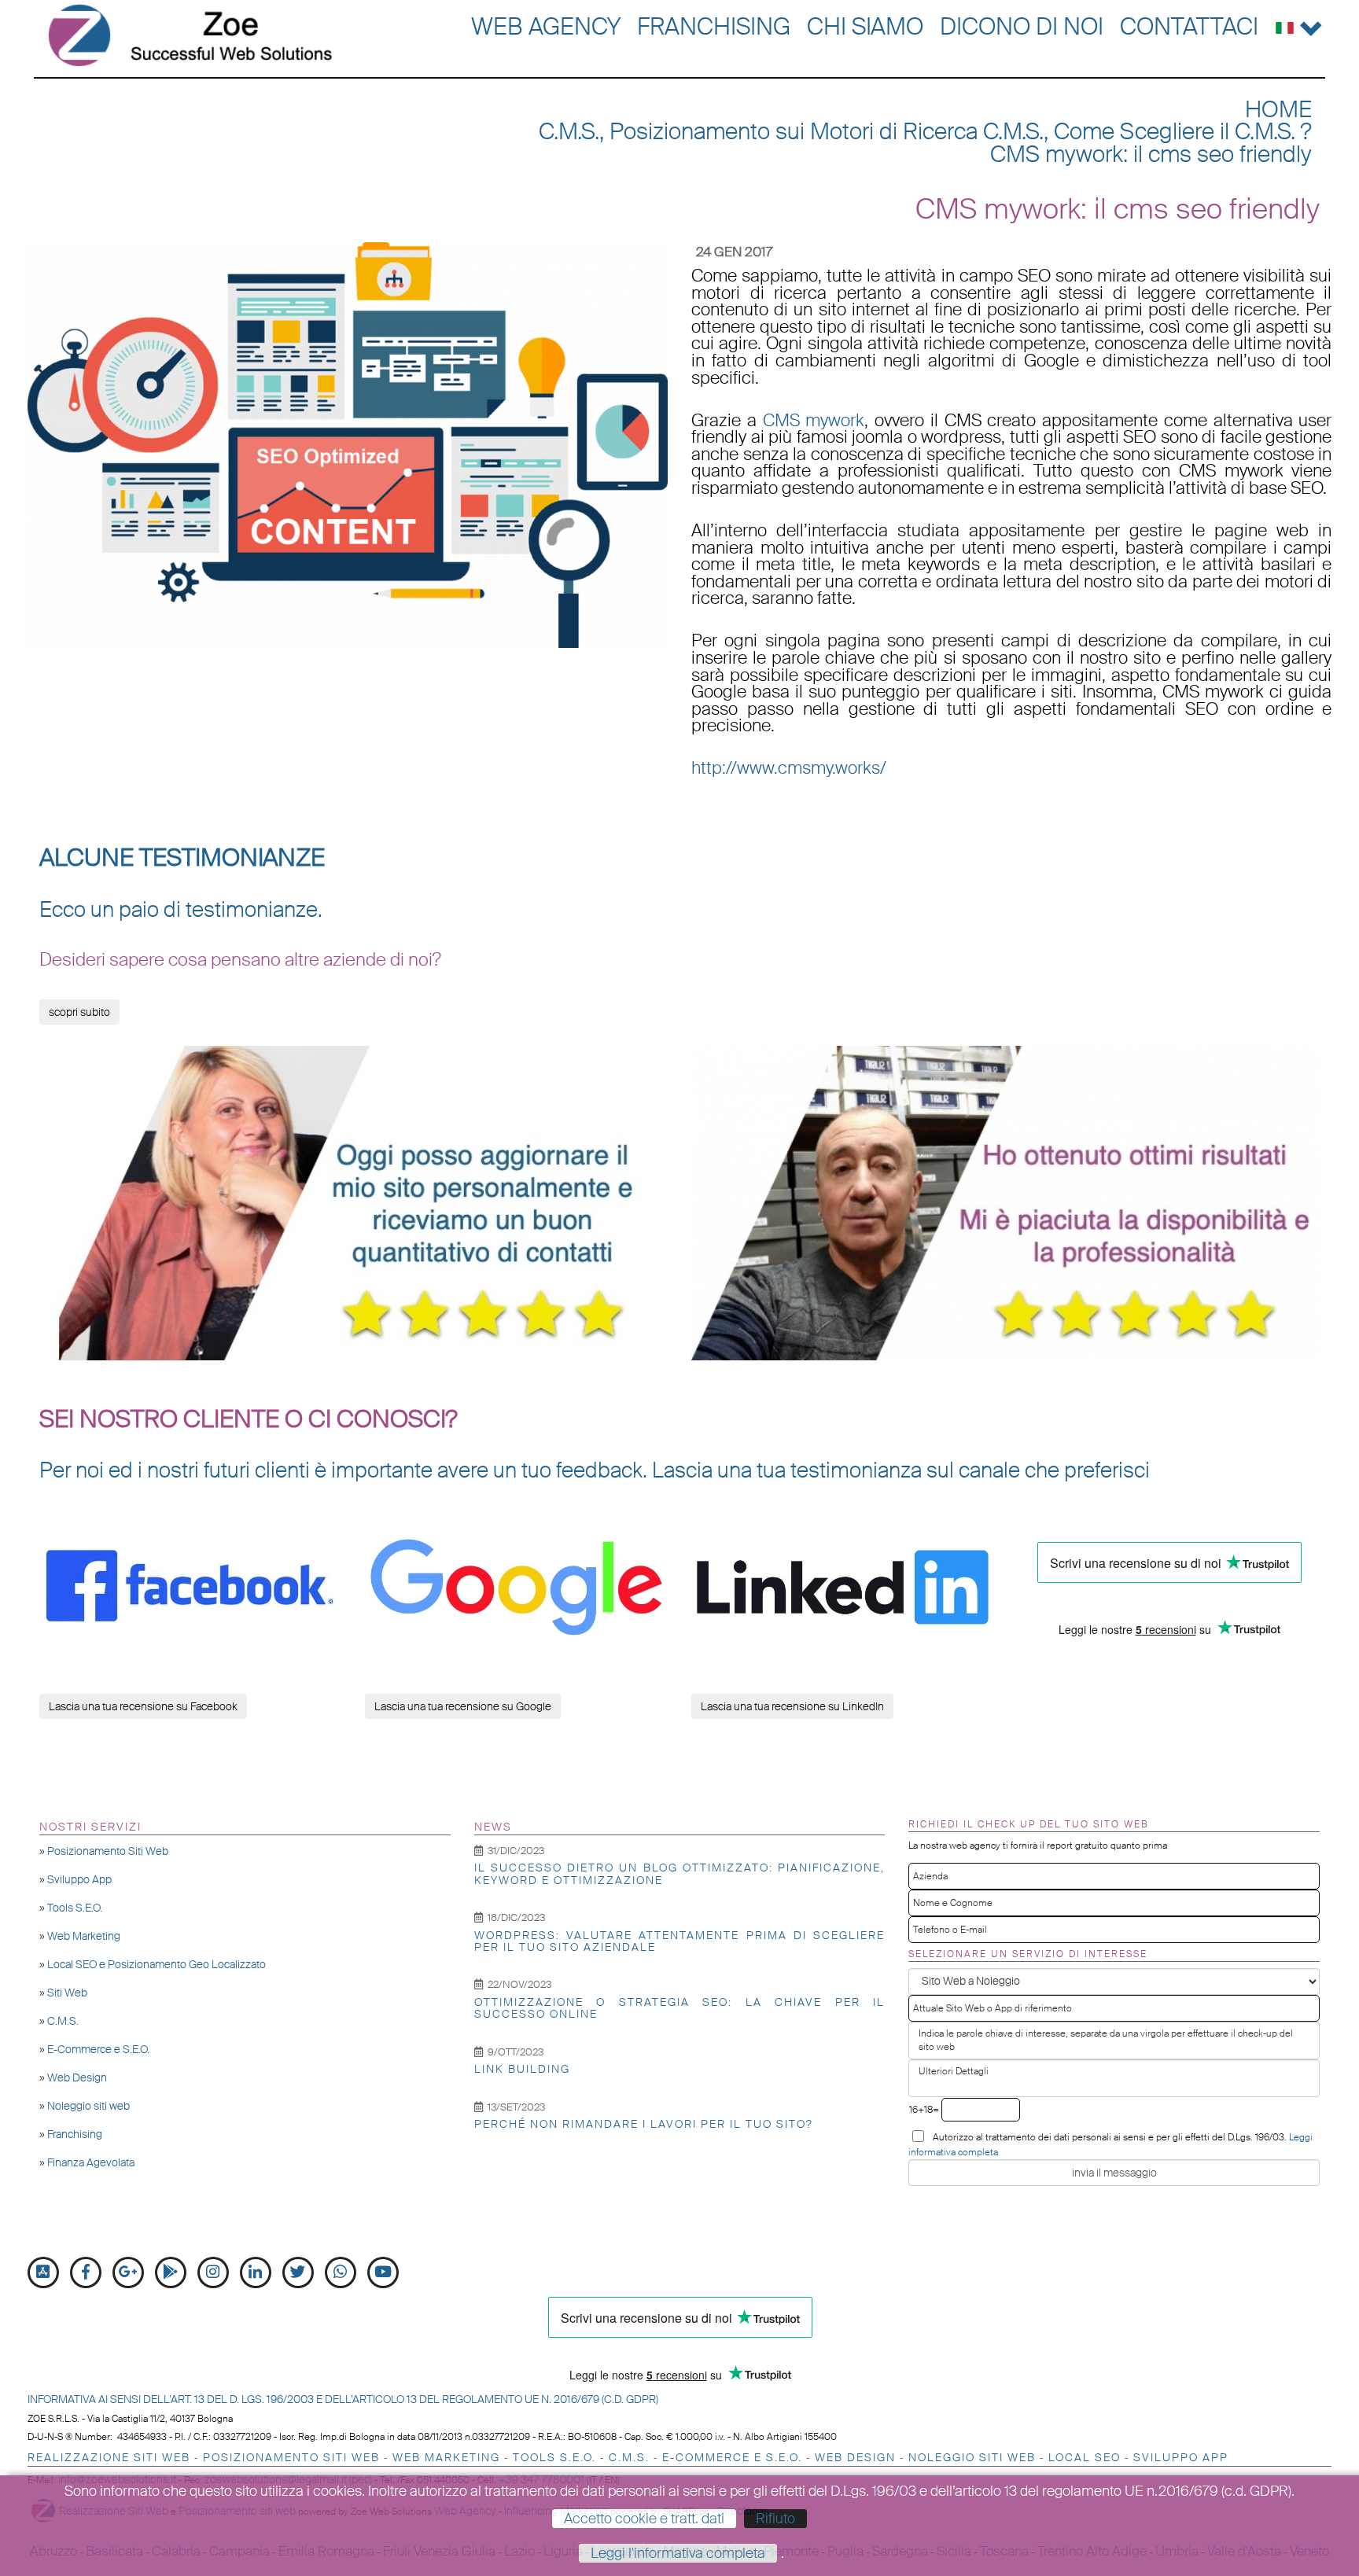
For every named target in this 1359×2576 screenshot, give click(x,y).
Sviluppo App (79, 1879)
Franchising (714, 26)
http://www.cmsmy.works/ (789, 768)
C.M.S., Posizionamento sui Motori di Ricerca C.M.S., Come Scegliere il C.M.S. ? (925, 132)
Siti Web (67, 1993)
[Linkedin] (256, 2272)
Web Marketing (84, 1936)
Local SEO (1085, 2457)
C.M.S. (63, 2021)
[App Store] (43, 2272)
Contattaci (1189, 26)
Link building (522, 2069)
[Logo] (191, 35)
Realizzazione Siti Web (109, 2457)
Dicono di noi (1022, 26)
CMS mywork (814, 421)
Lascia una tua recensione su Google (463, 1706)
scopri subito (79, 1012)
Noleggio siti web (88, 2106)
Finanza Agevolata (91, 2162)
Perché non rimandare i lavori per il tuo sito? (644, 2124)
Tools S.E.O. (75, 1908)
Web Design (77, 2077)
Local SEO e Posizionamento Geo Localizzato (157, 1964)
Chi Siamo (865, 26)
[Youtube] (383, 2272)
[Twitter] (298, 2272)
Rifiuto (775, 2519)
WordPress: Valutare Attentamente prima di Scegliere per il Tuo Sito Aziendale (680, 1941)
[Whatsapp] (341, 2272)
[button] (1299, 25)
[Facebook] (86, 2272)
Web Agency (546, 26)
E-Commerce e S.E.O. (98, 2049)
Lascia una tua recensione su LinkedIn (792, 1706)
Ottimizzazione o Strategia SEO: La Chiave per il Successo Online (680, 2008)
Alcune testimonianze (182, 858)
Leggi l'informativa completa (678, 2553)
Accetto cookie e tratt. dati (644, 2519)
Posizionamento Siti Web (108, 1851)
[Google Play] (171, 2272)
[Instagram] (213, 2272)
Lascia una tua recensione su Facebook (143, 1706)
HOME (1278, 110)
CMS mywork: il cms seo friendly (1151, 155)
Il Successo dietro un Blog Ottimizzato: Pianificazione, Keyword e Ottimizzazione (680, 1873)
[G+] (128, 2272)
